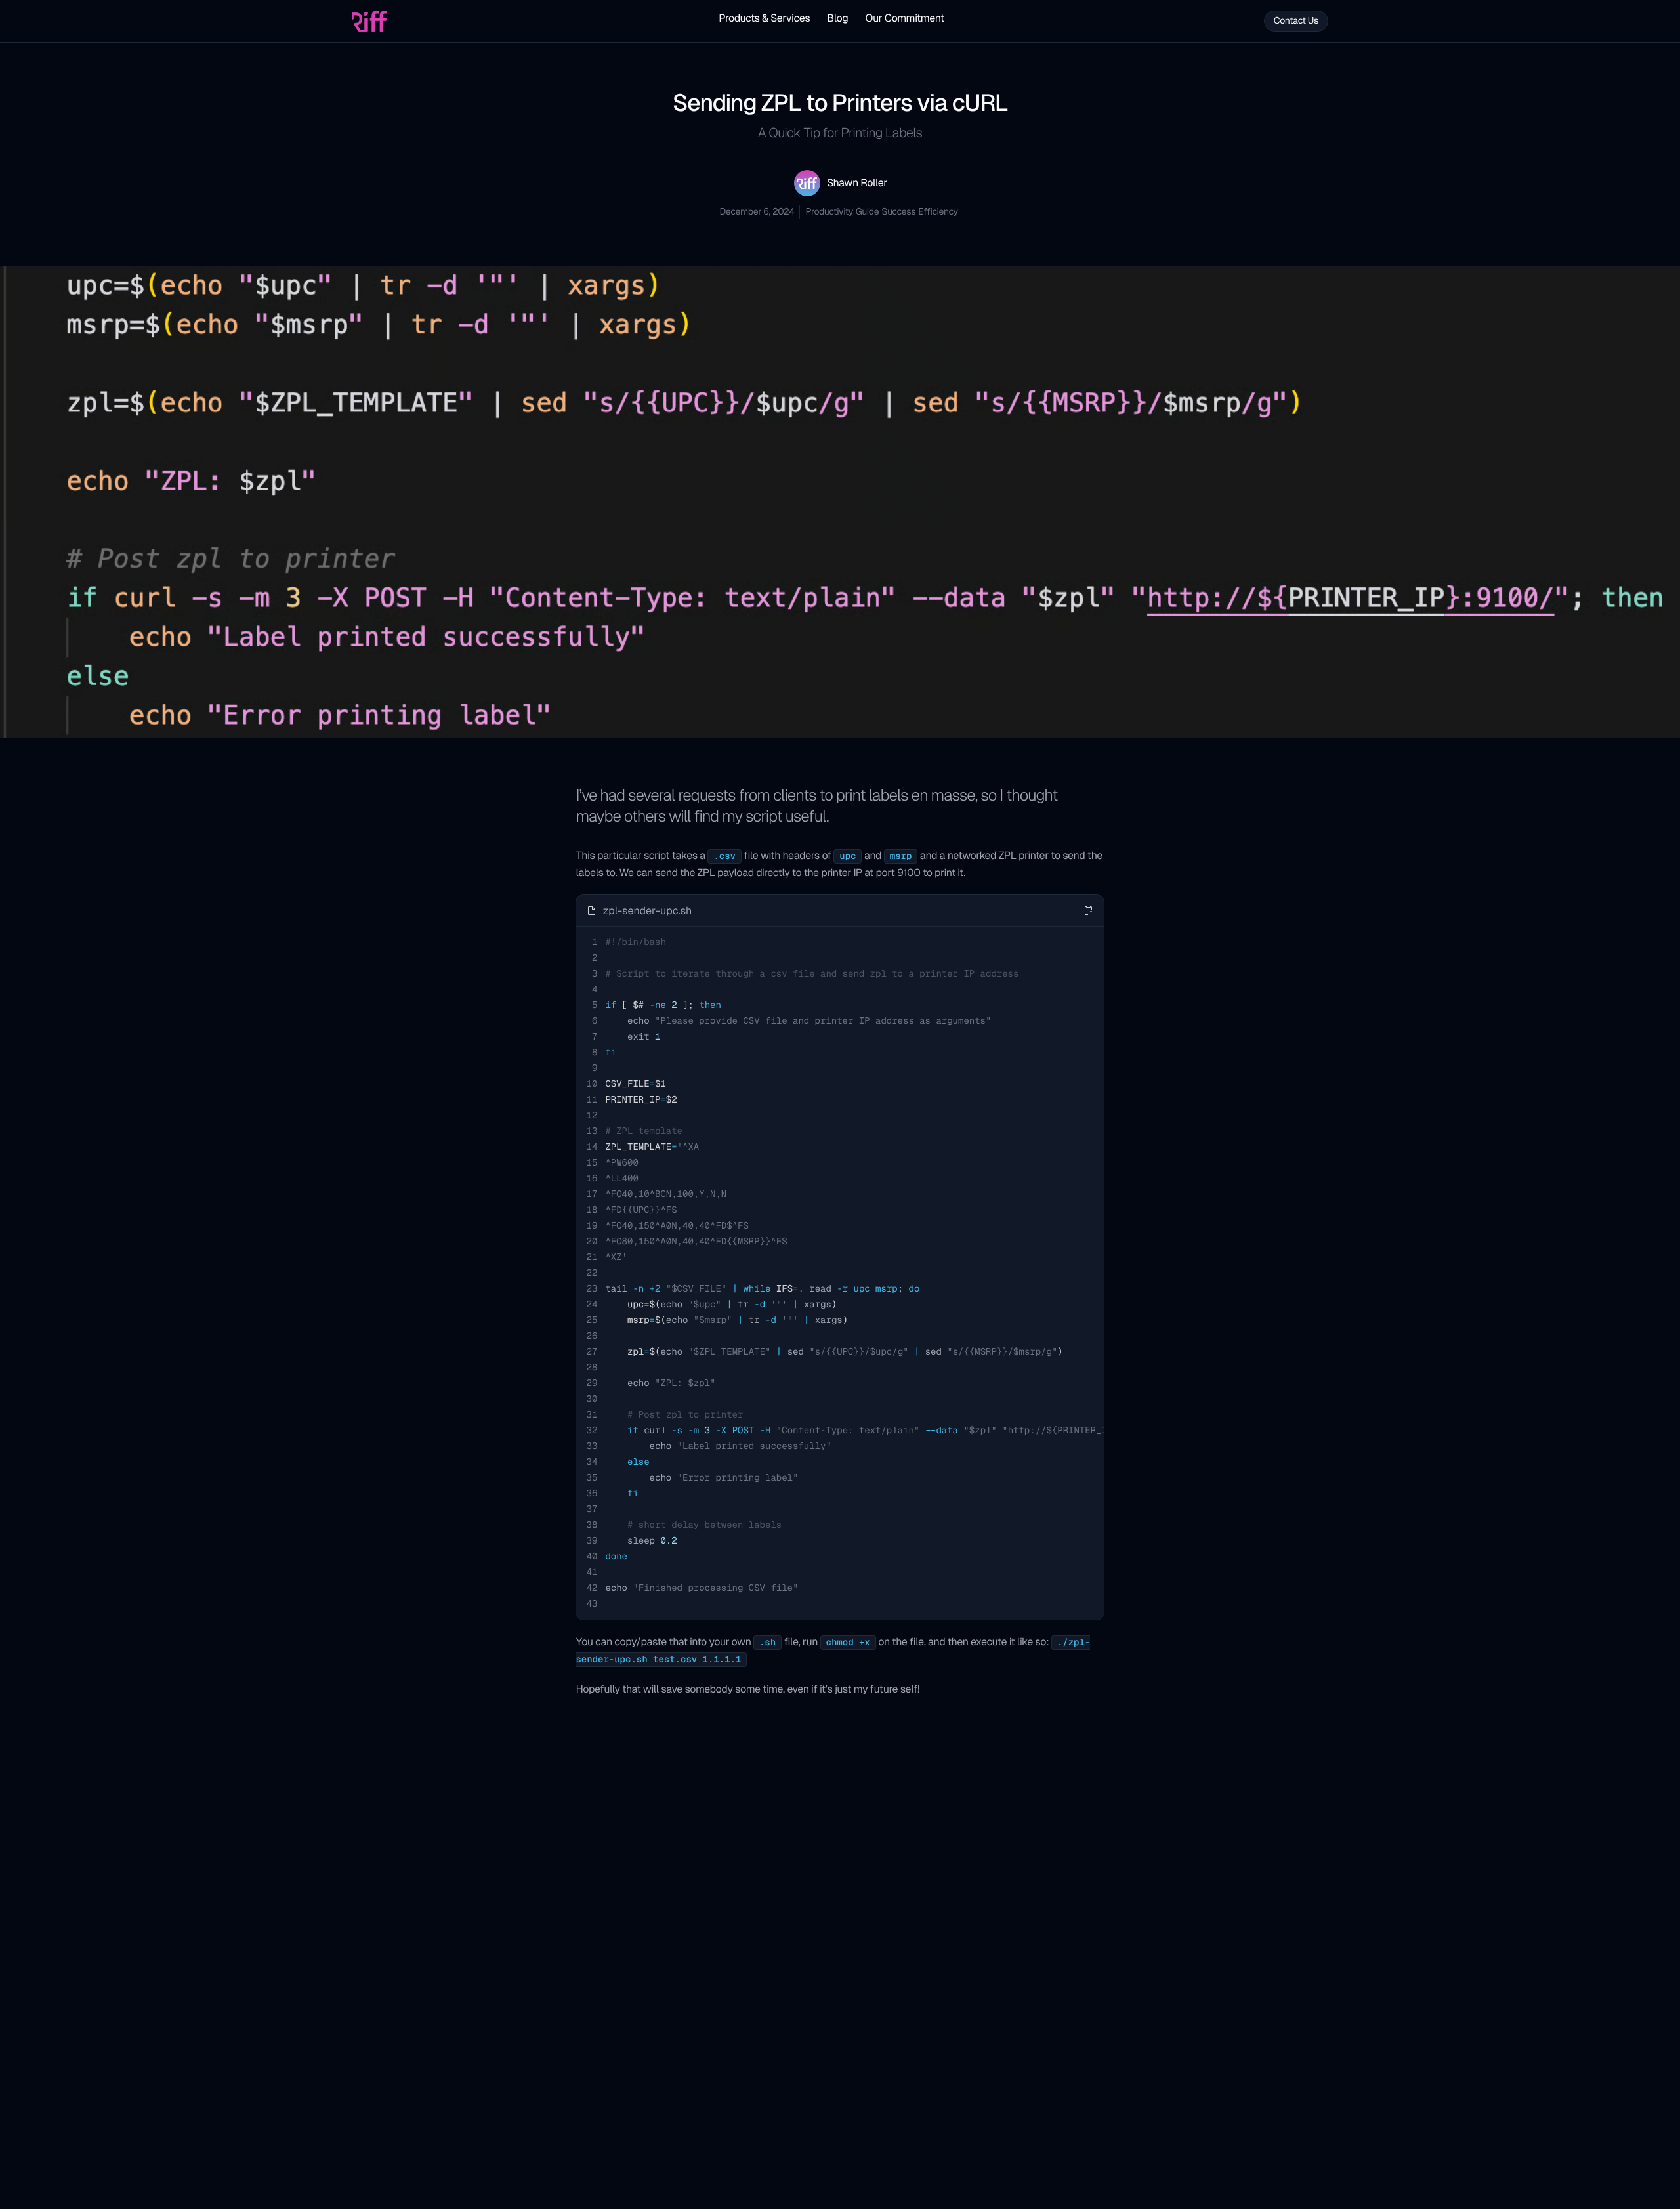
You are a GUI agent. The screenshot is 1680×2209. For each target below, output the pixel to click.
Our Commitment (904, 18)
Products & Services (764, 18)
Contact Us (1296, 21)
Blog (837, 18)
